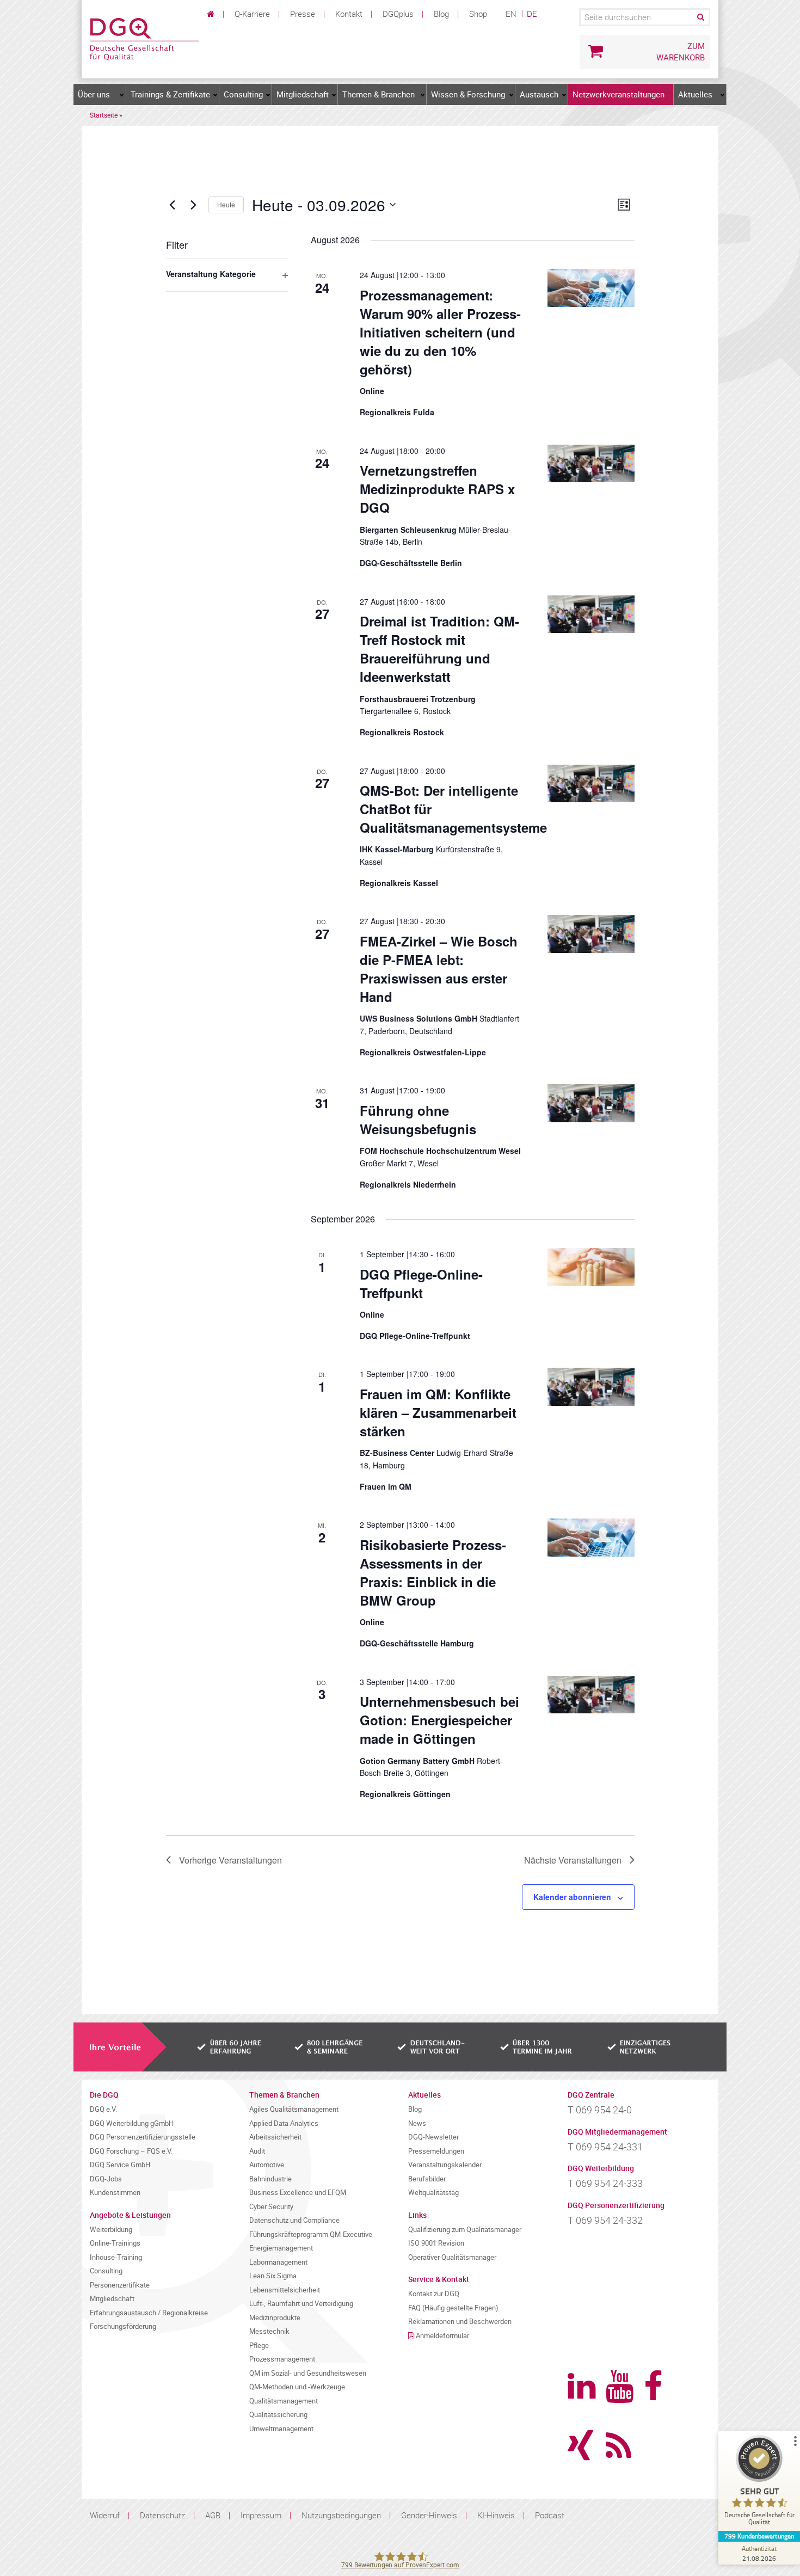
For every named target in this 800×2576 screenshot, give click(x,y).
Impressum (261, 2515)
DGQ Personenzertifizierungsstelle (143, 2137)
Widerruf (105, 2515)
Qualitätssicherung (278, 2415)
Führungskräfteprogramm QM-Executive (311, 2234)
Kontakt (349, 14)
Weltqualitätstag (433, 2193)
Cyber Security (271, 2207)
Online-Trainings (115, 2243)
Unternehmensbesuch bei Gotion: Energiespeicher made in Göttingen (439, 1720)
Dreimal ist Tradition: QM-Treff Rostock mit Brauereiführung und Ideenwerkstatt (439, 649)
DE (532, 14)
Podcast (550, 2515)
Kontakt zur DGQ (434, 2294)
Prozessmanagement (282, 2359)
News (417, 2123)
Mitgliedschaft (303, 94)
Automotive (267, 2165)
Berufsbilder (427, 2179)
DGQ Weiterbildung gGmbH (132, 2123)
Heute (226, 204)
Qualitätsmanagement (284, 2401)
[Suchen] (700, 17)
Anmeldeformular (442, 2336)
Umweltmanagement (281, 2429)
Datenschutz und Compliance (294, 2220)
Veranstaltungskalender (445, 2165)
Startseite (104, 115)
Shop (478, 14)
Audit (257, 2151)
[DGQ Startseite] (144, 38)
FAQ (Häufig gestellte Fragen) (453, 2308)
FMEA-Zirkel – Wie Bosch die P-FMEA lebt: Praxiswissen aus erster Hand (439, 969)
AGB (213, 2515)
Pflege (259, 2346)
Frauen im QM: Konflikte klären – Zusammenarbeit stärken (438, 1412)
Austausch (539, 94)
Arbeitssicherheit (275, 2137)
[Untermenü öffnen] (122, 95)
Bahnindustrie (270, 2179)
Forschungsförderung (123, 2326)
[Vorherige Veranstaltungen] (173, 205)
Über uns (94, 94)
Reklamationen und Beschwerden (460, 2322)
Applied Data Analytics (284, 2123)
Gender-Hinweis (429, 2515)
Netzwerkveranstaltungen (619, 94)
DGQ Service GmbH (120, 2165)
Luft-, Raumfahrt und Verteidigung (301, 2304)
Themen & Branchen (379, 94)
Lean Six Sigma (273, 2276)
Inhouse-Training (116, 2257)
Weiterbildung (111, 2230)
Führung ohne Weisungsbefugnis (418, 1120)
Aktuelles (695, 94)
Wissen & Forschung (468, 94)
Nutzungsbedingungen (341, 2515)
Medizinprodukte (275, 2318)
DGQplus (398, 14)
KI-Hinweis (496, 2515)
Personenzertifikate (120, 2285)
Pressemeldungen (436, 2151)
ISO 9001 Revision (436, 2243)
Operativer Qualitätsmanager (452, 2257)
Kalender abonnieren (572, 1897)
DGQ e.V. (103, 2109)
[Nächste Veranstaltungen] (194, 205)
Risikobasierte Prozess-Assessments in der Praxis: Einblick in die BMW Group (433, 1572)
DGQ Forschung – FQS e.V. (131, 2151)
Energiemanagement (281, 2248)
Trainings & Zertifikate (170, 94)
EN (511, 14)
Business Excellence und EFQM (298, 2193)
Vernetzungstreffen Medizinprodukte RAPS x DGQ (437, 489)
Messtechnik (269, 2331)
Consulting (243, 94)
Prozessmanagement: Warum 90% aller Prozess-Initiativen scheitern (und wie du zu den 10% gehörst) (440, 332)
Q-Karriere (252, 14)
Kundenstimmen (115, 2193)
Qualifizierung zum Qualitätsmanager (465, 2230)
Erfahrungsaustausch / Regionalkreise (149, 2313)
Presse (303, 14)
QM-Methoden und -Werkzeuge (297, 2387)
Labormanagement (278, 2262)
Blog (441, 14)
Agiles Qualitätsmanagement (294, 2109)
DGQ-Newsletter (433, 2137)
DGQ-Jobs (106, 2179)
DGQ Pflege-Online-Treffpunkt (421, 1283)
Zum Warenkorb (681, 51)
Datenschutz (162, 2515)
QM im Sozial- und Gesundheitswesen (308, 2373)
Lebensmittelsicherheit (285, 2290)
